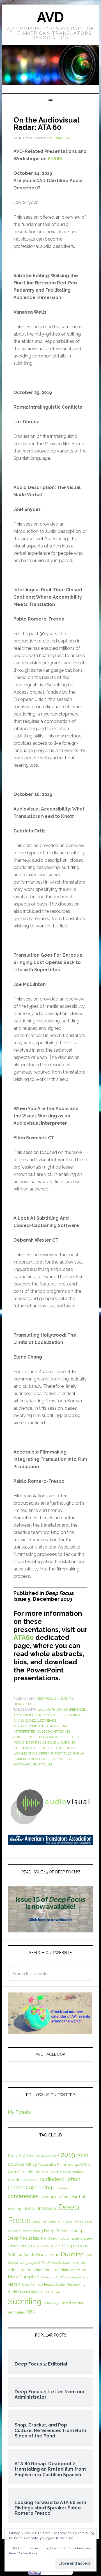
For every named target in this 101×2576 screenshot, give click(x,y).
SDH (69, 1759)
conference (61, 2188)
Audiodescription (29, 1726)
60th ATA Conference (66, 1710)
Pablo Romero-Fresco (38, 2284)
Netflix (14, 2284)
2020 (82, 2155)
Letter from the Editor (51, 2270)
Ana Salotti (30, 2180)
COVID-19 (47, 2197)
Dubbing (68, 1742)
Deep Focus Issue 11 (46, 2246)
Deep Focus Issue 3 (27, 2231)
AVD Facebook (50, 2054)
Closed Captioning (54, 1731)
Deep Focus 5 (48, 1699)
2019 (42, 1710)
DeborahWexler (54, 1737)
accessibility (25, 1715)
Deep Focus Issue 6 (65, 2238)
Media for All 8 (51, 2277)
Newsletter (25, 1704)
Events (67, 1699)
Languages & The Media (39, 2263)
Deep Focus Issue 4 (63, 2231)
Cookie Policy (28, 2553)
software (22, 1764)
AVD (50, 17)
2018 (56, 2156)
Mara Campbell (24, 2277)
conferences (25, 1737)
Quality (61, 2285)
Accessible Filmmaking (59, 1715)
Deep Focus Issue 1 (47, 2222)
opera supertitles (55, 1753)
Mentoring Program (77, 2277)
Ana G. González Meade (35, 1721)
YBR (31, 2312)
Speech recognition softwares (42, 2292)
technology (51, 2303)
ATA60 (55, 159)
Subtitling (43, 1764)
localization (25, 1753)
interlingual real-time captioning (45, 1748)
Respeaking (53, 1759)
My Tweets (19, 2112)
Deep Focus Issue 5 (42, 1742)
